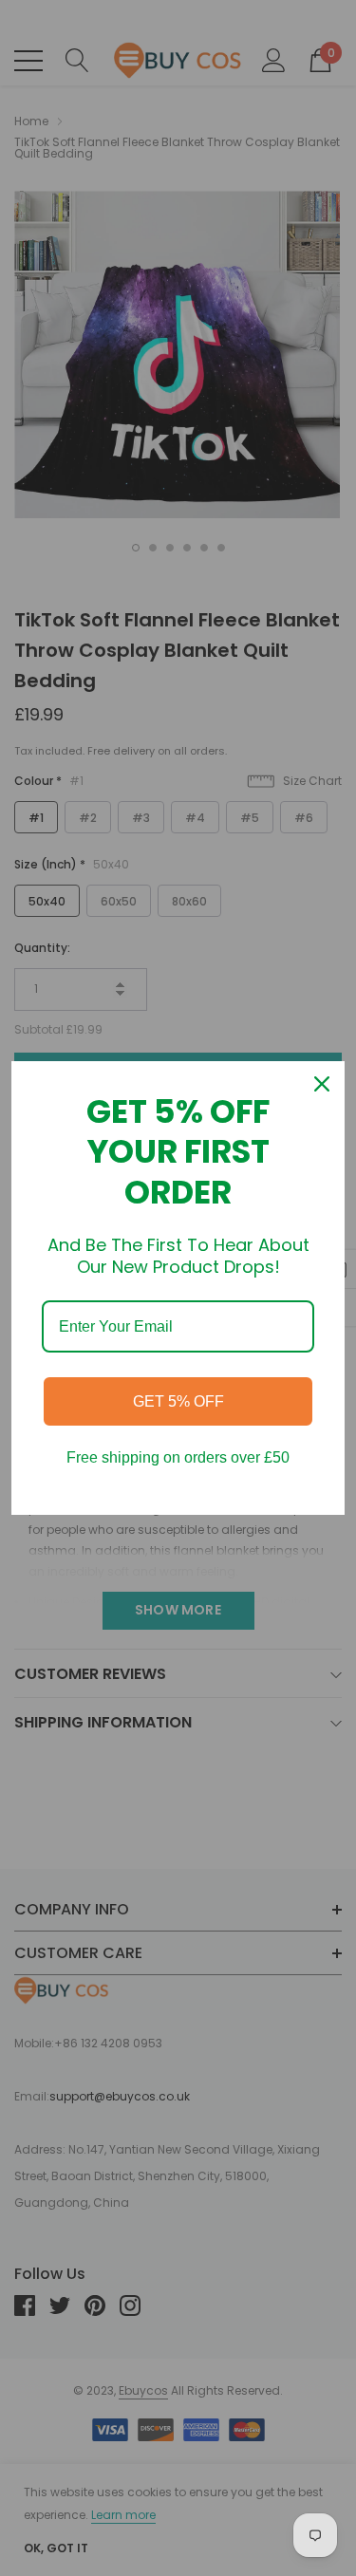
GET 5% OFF (178, 1401)
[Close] (322, 1084)
